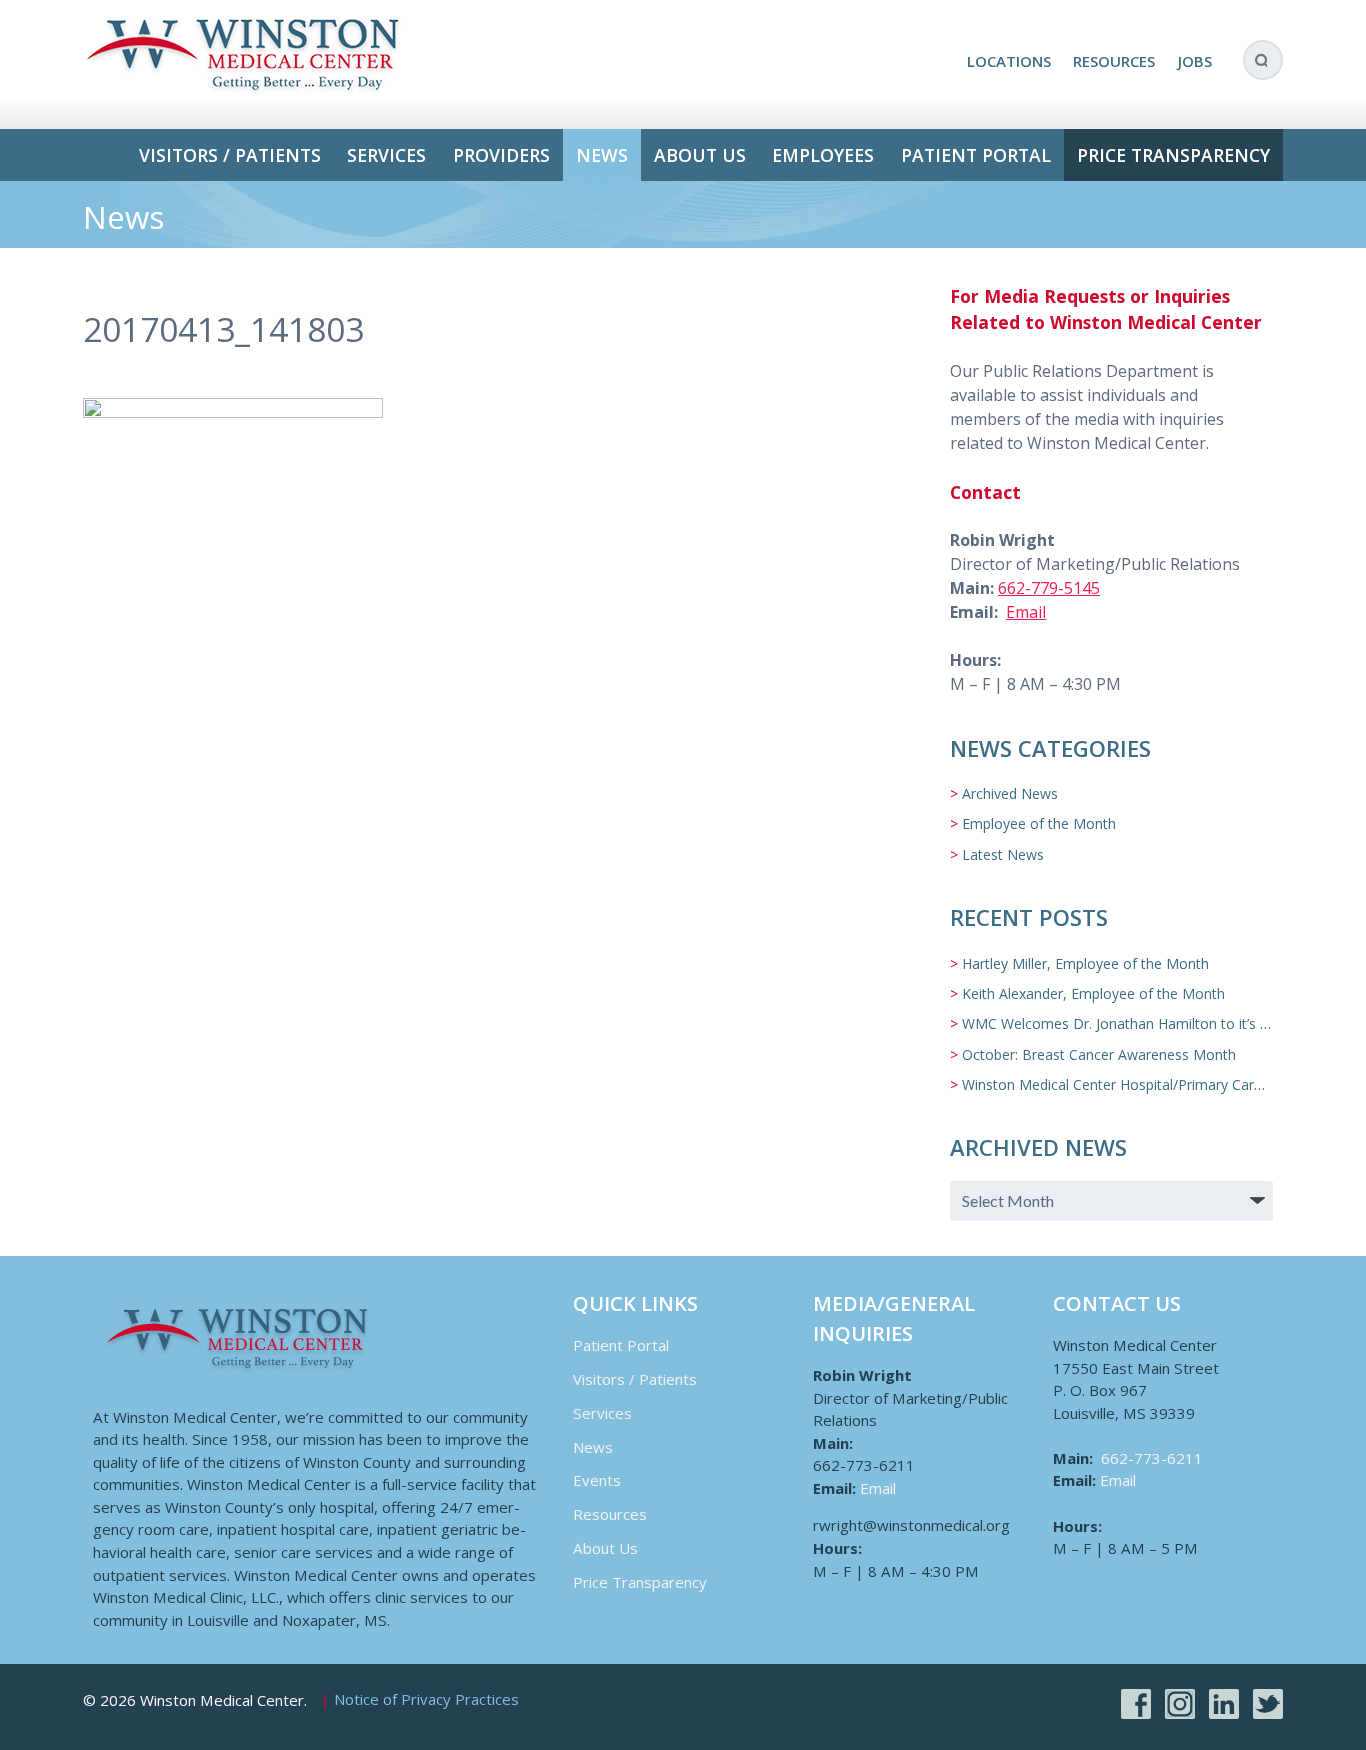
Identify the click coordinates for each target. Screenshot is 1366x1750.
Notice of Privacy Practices (426, 1700)
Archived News (1010, 793)
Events (597, 1480)
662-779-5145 (1049, 588)
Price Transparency (1173, 155)
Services (386, 155)
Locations (1009, 61)
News (602, 155)
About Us (700, 155)
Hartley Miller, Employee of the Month (1085, 963)
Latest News (1003, 854)
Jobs (1195, 61)
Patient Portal (976, 155)
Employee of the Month (1039, 823)
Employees (823, 155)
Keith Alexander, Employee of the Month (1093, 993)
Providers (501, 155)
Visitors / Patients (230, 155)
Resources (1114, 61)
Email (1026, 612)
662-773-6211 (1152, 1458)
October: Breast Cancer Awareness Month (1099, 1054)
